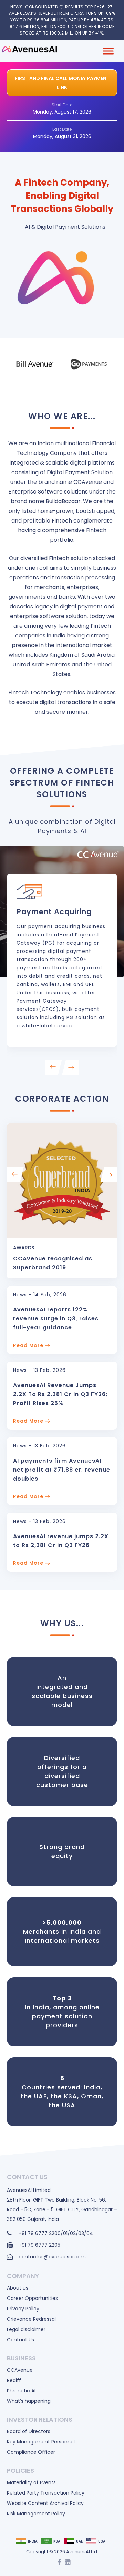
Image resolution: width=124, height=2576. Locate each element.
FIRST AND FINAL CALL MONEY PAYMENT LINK (62, 83)
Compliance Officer (31, 2452)
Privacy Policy (23, 2309)
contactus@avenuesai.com (52, 2257)
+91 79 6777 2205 (39, 2245)
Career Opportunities (32, 2298)
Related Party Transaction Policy (46, 2493)
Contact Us (20, 2340)
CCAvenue (20, 2370)
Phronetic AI (21, 2391)
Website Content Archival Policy (45, 2503)
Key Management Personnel (41, 2442)
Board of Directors (29, 2431)
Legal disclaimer (26, 2329)
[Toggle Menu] (108, 51)
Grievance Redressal (31, 2319)
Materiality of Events (31, 2482)
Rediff (14, 2380)
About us (18, 2288)
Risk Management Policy (36, 2514)
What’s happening (29, 2401)
